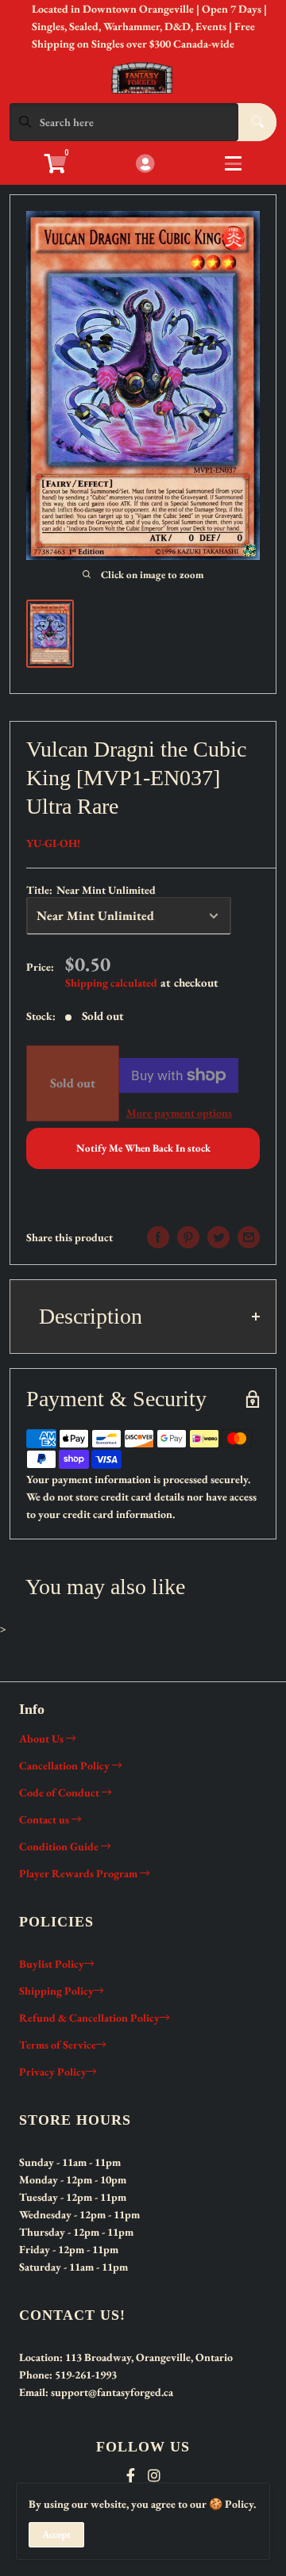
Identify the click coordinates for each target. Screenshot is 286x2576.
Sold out (73, 1083)
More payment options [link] (179, 1113)
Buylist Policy (52, 1964)
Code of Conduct (60, 1792)
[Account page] (145, 165)
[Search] (257, 122)
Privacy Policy (53, 2072)
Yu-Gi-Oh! (53, 843)
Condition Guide (60, 1846)
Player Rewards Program (79, 1873)
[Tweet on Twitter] (218, 1237)
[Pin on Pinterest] (188, 1237)
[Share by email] (249, 1237)
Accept (56, 2534)
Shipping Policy (56, 1991)
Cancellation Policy (66, 1765)
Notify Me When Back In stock (143, 1148)
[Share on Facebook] (158, 1237)
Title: (91, 890)
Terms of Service (58, 2045)
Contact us (45, 1819)
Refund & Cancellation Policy (89, 2018)
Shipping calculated (111, 983)
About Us (43, 1738)
